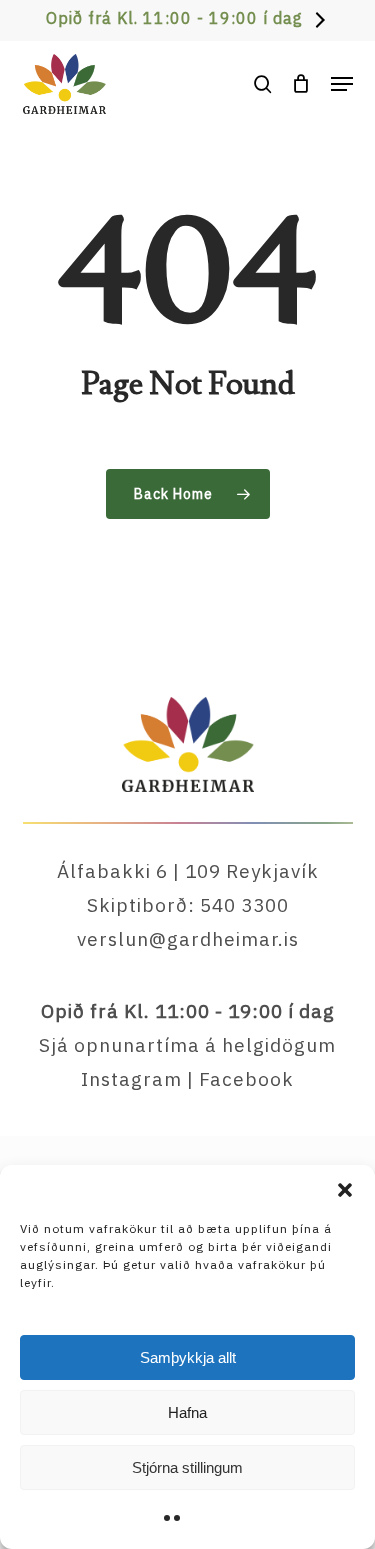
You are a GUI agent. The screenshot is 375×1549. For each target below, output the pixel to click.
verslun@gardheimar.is (188, 939)
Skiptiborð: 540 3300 (188, 905)
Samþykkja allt (188, 1357)
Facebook (246, 1079)
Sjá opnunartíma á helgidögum (187, 1045)
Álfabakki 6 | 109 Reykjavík (188, 871)
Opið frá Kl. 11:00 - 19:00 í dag (174, 18)
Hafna (187, 1412)
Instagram (131, 1079)
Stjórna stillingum (187, 1467)
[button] (345, 1190)
